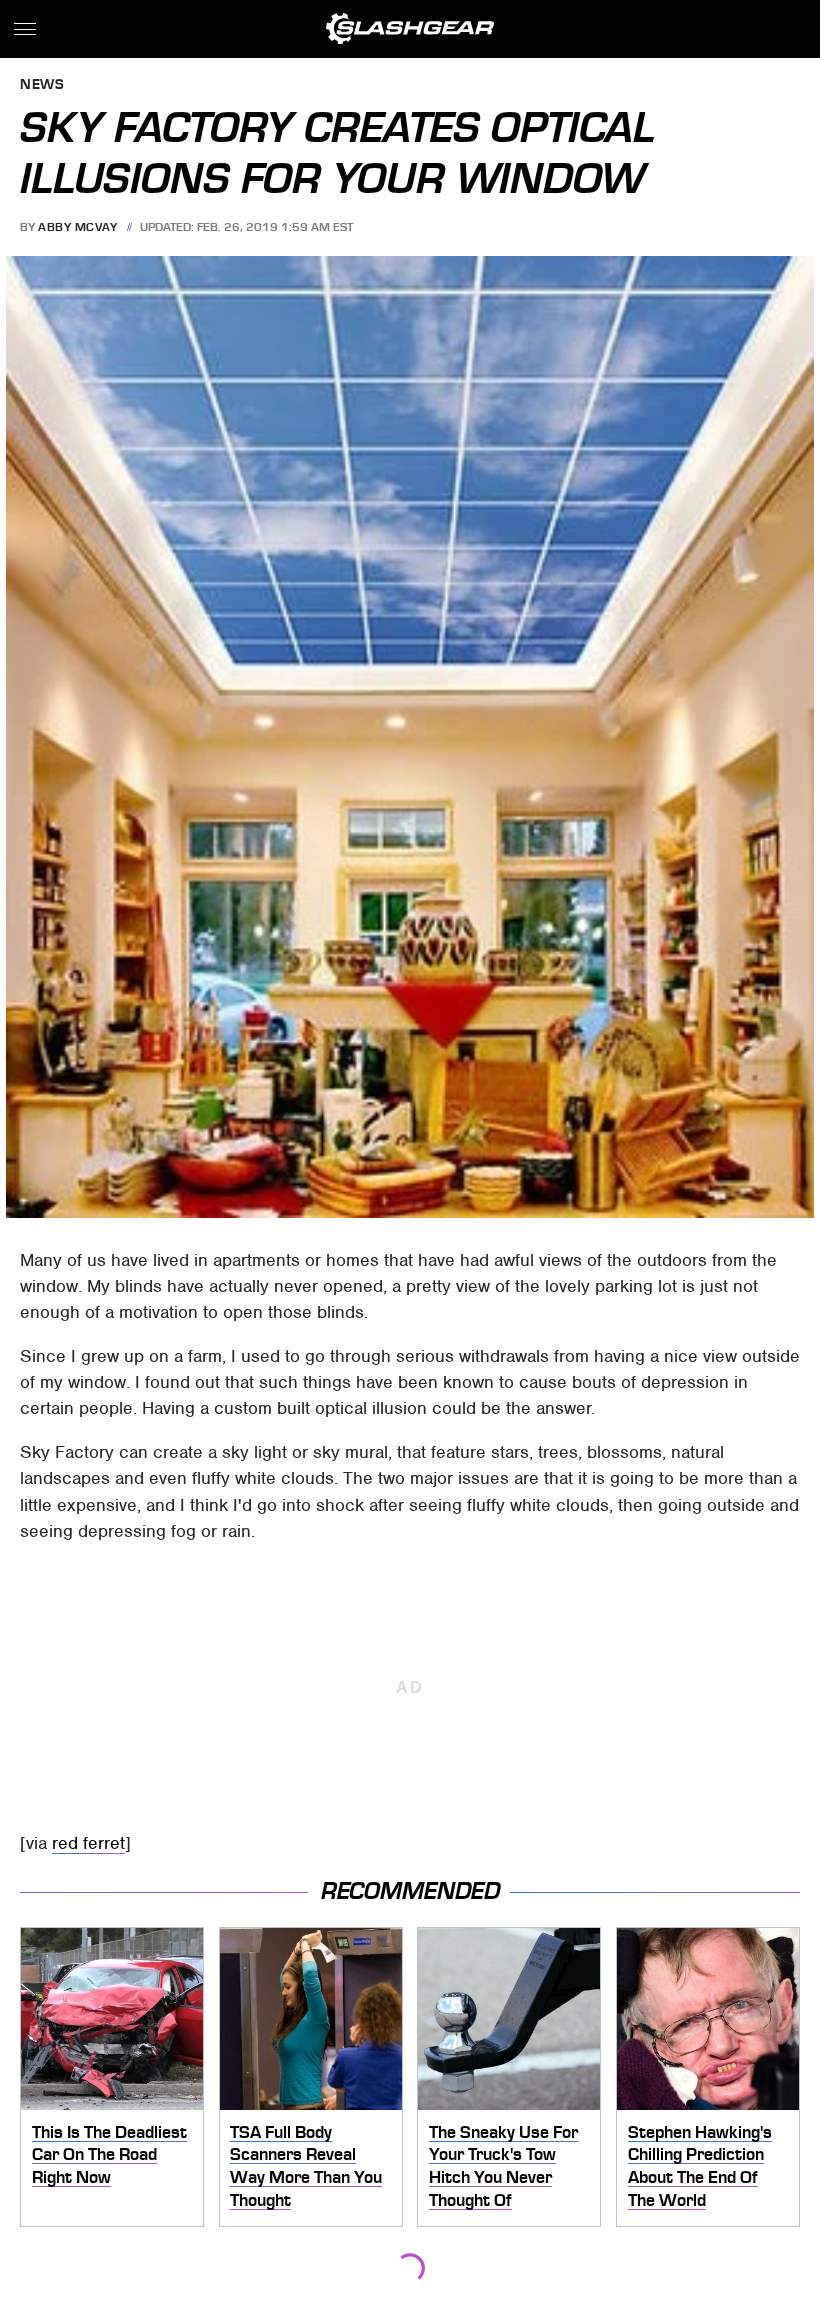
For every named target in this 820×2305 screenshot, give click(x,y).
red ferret (88, 1843)
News (42, 85)
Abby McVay (77, 227)
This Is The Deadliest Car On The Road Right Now (109, 2154)
